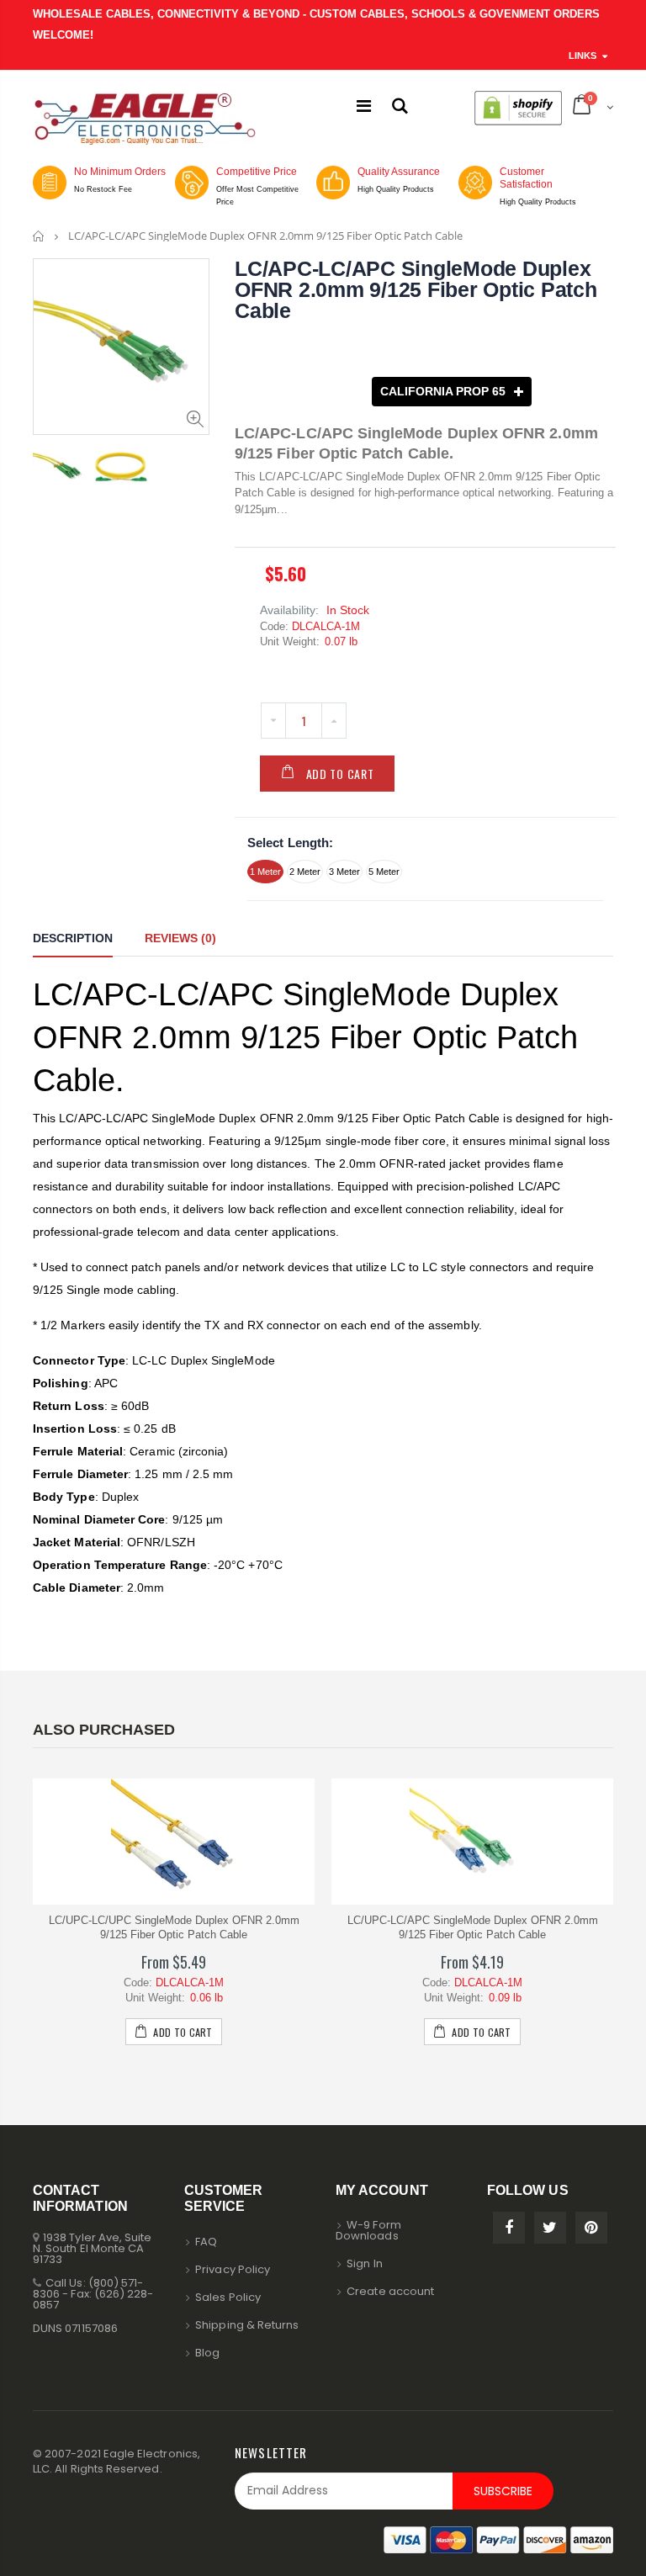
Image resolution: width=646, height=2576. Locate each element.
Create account (390, 2291)
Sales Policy (228, 2297)
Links (582, 56)
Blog (207, 2353)
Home (39, 236)
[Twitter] (550, 2228)
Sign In (364, 2263)
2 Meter (305, 872)
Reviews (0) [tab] (180, 938)
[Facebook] (509, 2228)
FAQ (206, 2242)
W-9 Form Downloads (368, 2230)
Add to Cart (340, 774)
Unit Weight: (290, 641)
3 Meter (344, 872)
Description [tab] (73, 938)
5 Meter (384, 872)
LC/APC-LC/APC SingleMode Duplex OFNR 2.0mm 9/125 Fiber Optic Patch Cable (416, 289)
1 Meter (265, 872)
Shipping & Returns (247, 2325)
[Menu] (364, 106)
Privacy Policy (233, 2269)
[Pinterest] (591, 2228)
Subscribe (503, 2491)
